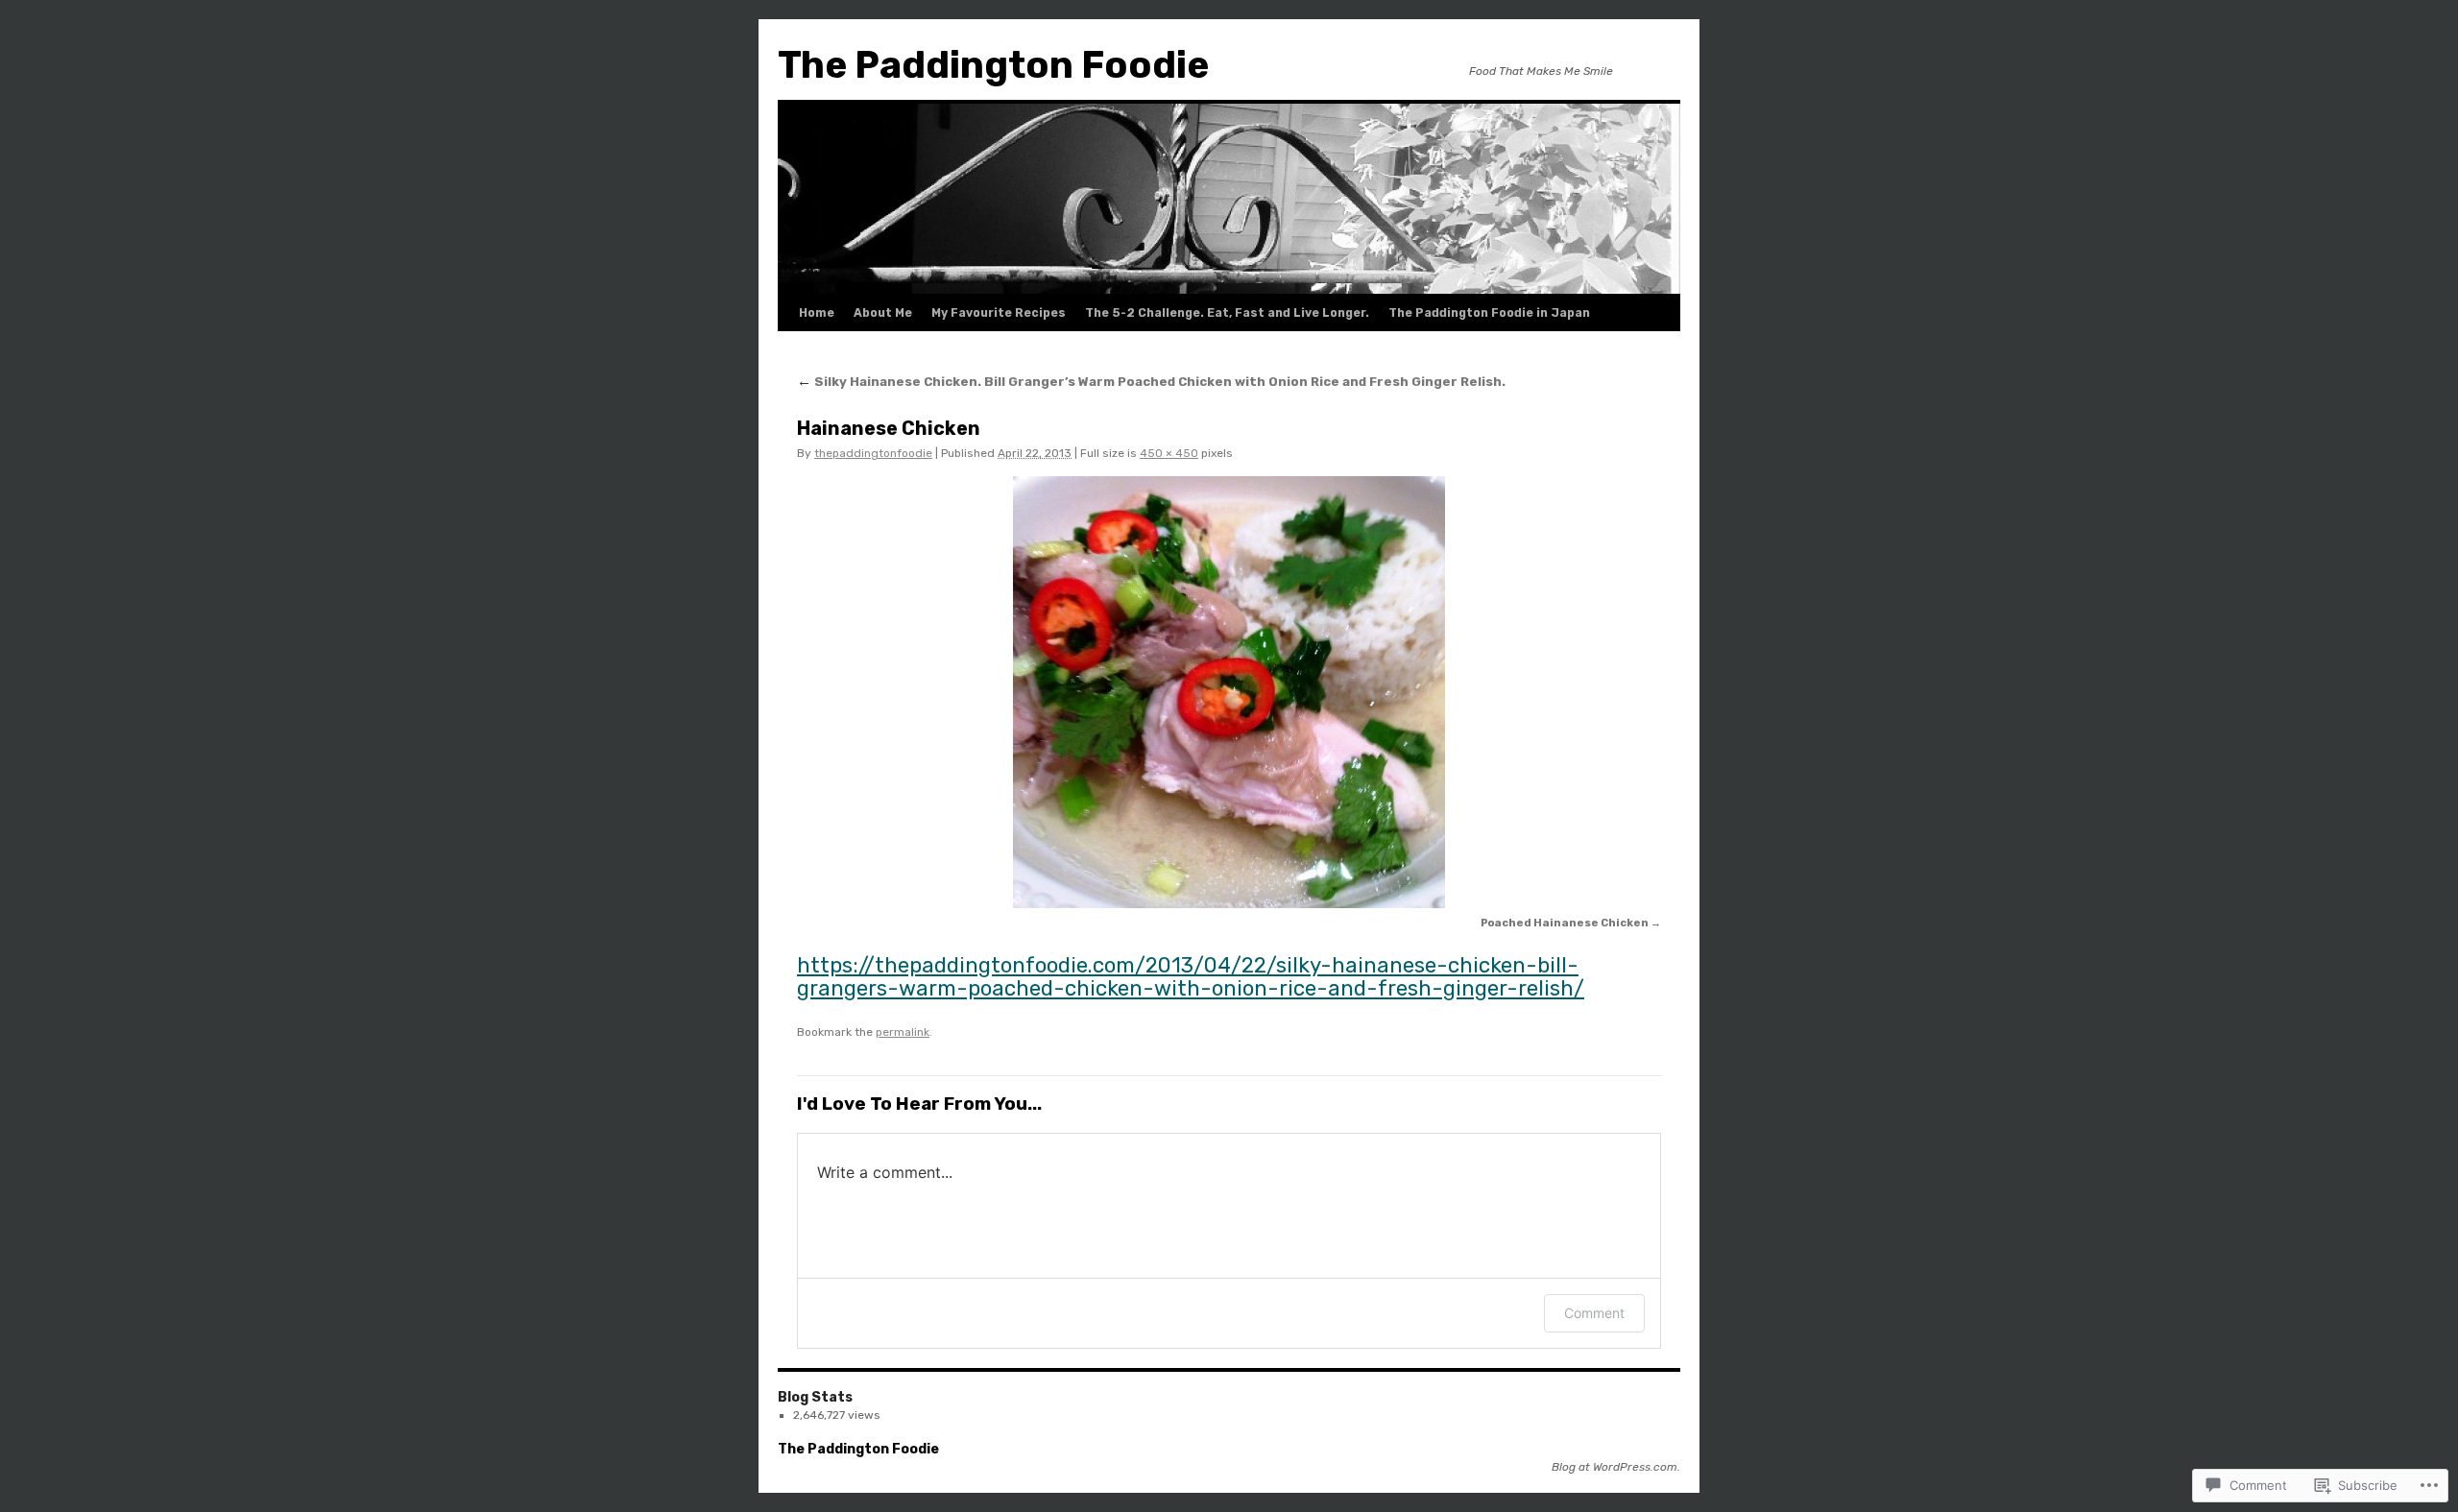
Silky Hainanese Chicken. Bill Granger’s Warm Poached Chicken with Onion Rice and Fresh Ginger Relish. (1151, 382)
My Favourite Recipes (999, 313)
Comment (1594, 1313)
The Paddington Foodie (993, 65)
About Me (883, 313)
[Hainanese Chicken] (1229, 692)
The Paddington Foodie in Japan (1489, 313)
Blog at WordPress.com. (1616, 1467)
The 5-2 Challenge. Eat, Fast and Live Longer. (1227, 313)
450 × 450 (1169, 453)
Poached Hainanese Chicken (1565, 923)
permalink (903, 1032)
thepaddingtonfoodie (873, 453)
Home (817, 313)
